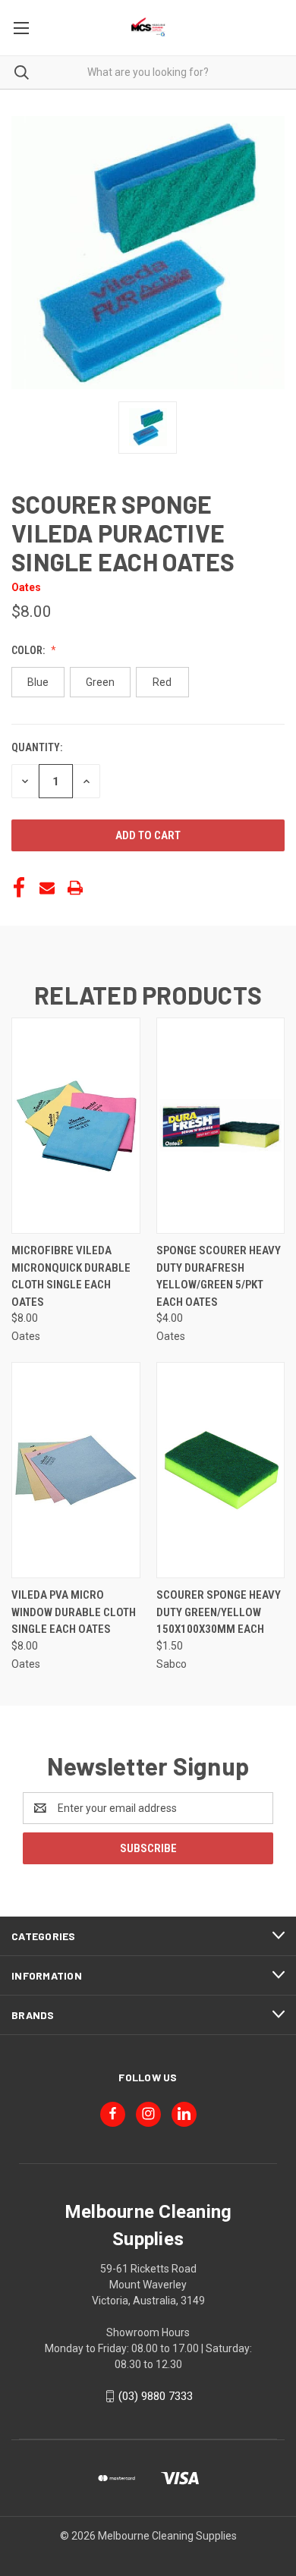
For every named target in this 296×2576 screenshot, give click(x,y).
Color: (29, 650)
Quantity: (37, 747)
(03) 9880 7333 (156, 2396)
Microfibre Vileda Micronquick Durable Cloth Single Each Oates (71, 1276)
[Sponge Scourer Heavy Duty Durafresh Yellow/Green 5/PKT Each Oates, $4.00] (221, 1126)
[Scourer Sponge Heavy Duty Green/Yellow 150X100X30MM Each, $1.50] (221, 1470)
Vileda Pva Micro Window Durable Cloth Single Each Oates (74, 1612)
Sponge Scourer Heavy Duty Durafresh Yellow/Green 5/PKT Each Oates (219, 1276)
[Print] (75, 888)
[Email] (47, 888)
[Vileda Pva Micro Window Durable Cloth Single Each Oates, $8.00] (76, 1470)
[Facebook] (19, 888)
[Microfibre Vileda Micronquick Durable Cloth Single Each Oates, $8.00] (76, 1126)
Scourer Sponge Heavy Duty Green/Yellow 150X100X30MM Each (219, 1612)
